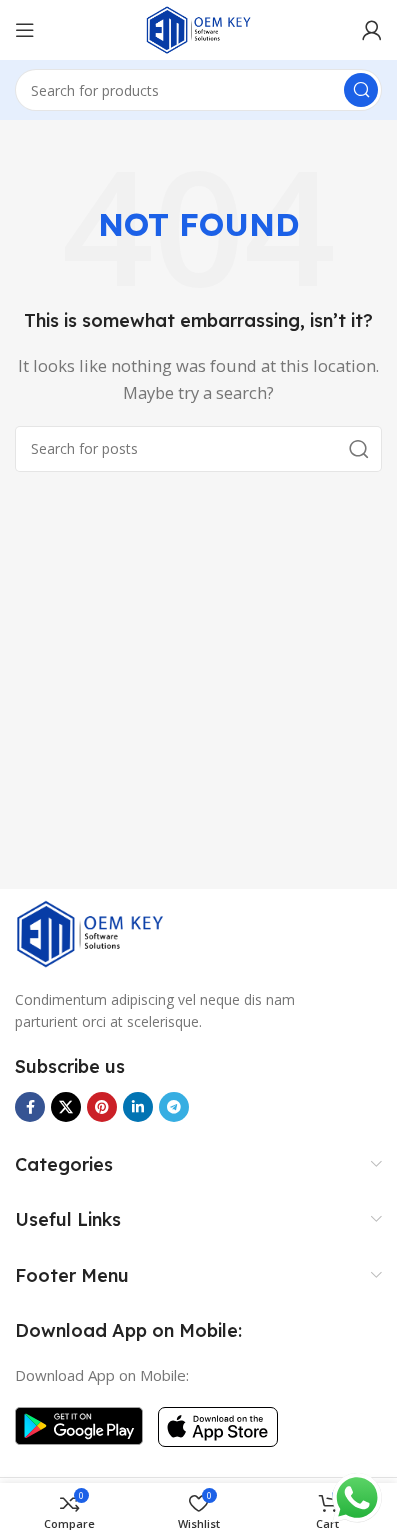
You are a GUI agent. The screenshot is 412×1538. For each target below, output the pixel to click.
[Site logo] (199, 28)
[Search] (361, 90)
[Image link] (90, 932)
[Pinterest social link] (102, 1107)
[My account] (372, 30)
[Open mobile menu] (25, 30)
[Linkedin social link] (138, 1107)
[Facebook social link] (30, 1107)
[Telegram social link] (174, 1107)
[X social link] (66, 1107)
